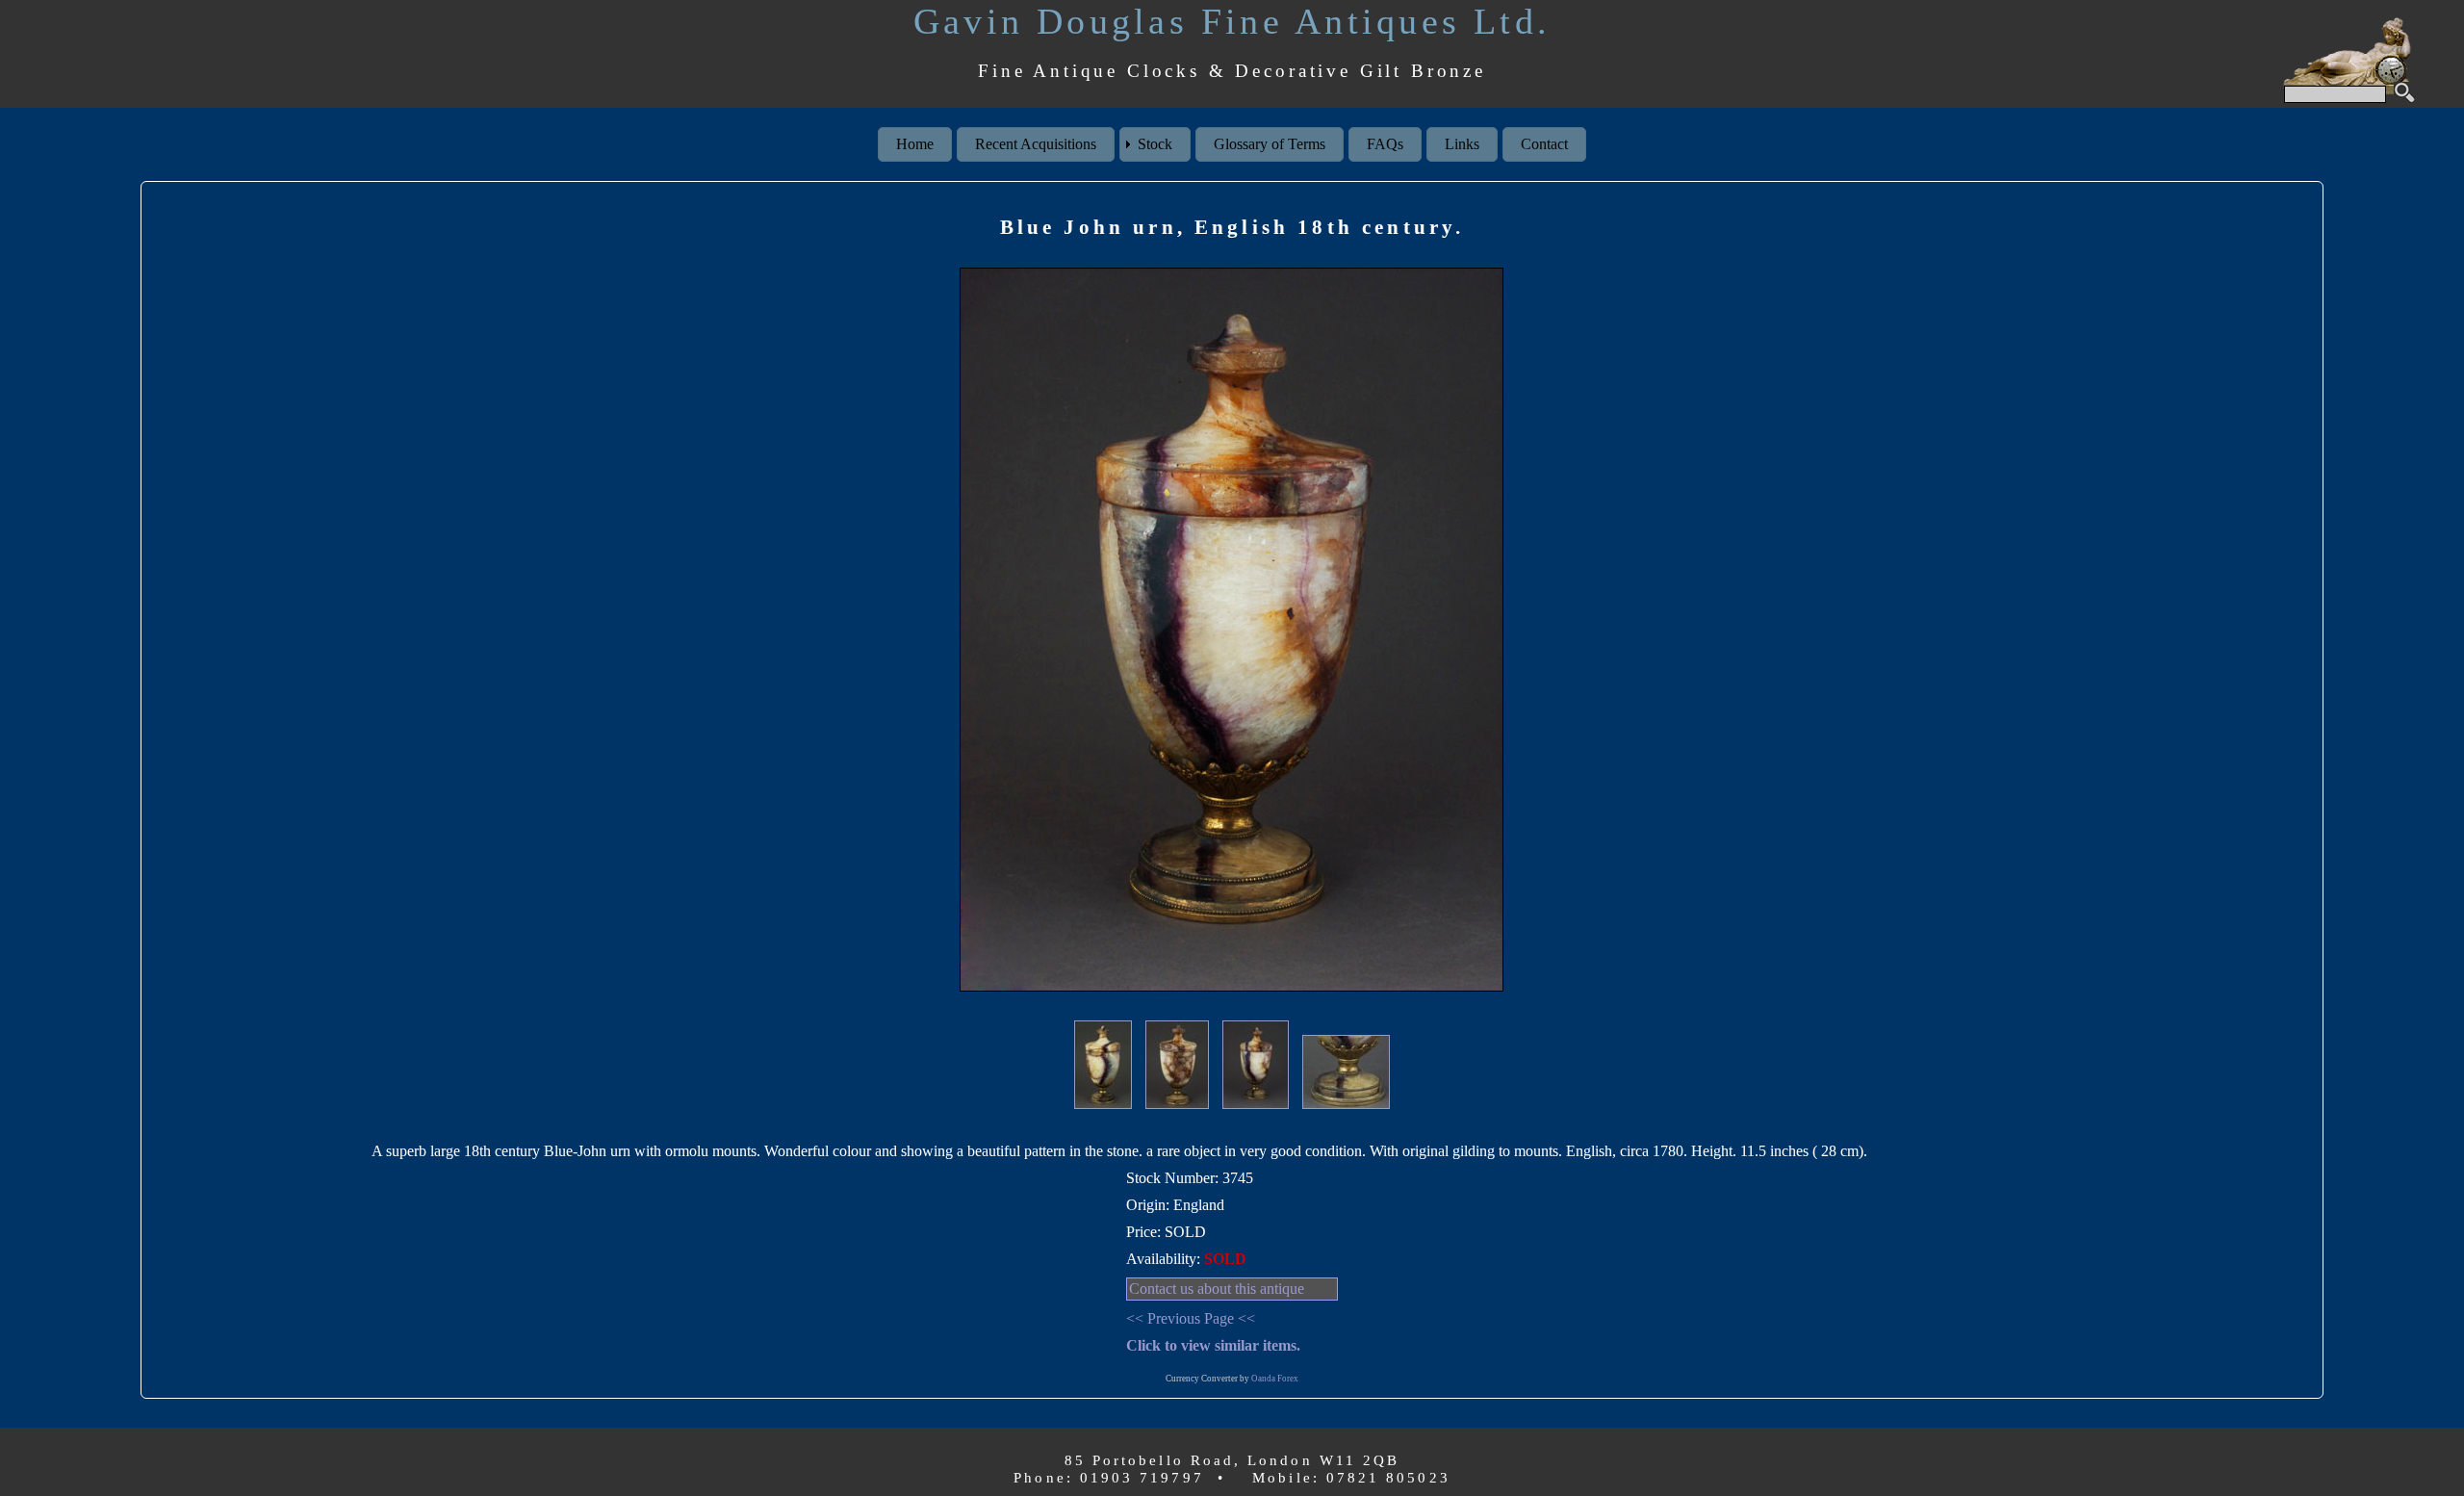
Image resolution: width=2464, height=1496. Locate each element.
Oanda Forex (1275, 1379)
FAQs (1385, 144)
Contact (1544, 144)
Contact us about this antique (1217, 1289)
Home (915, 144)
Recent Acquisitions (1036, 144)
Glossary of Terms (1270, 144)
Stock (1155, 144)
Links (1462, 144)
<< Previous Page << (1191, 1318)
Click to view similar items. (1213, 1345)
